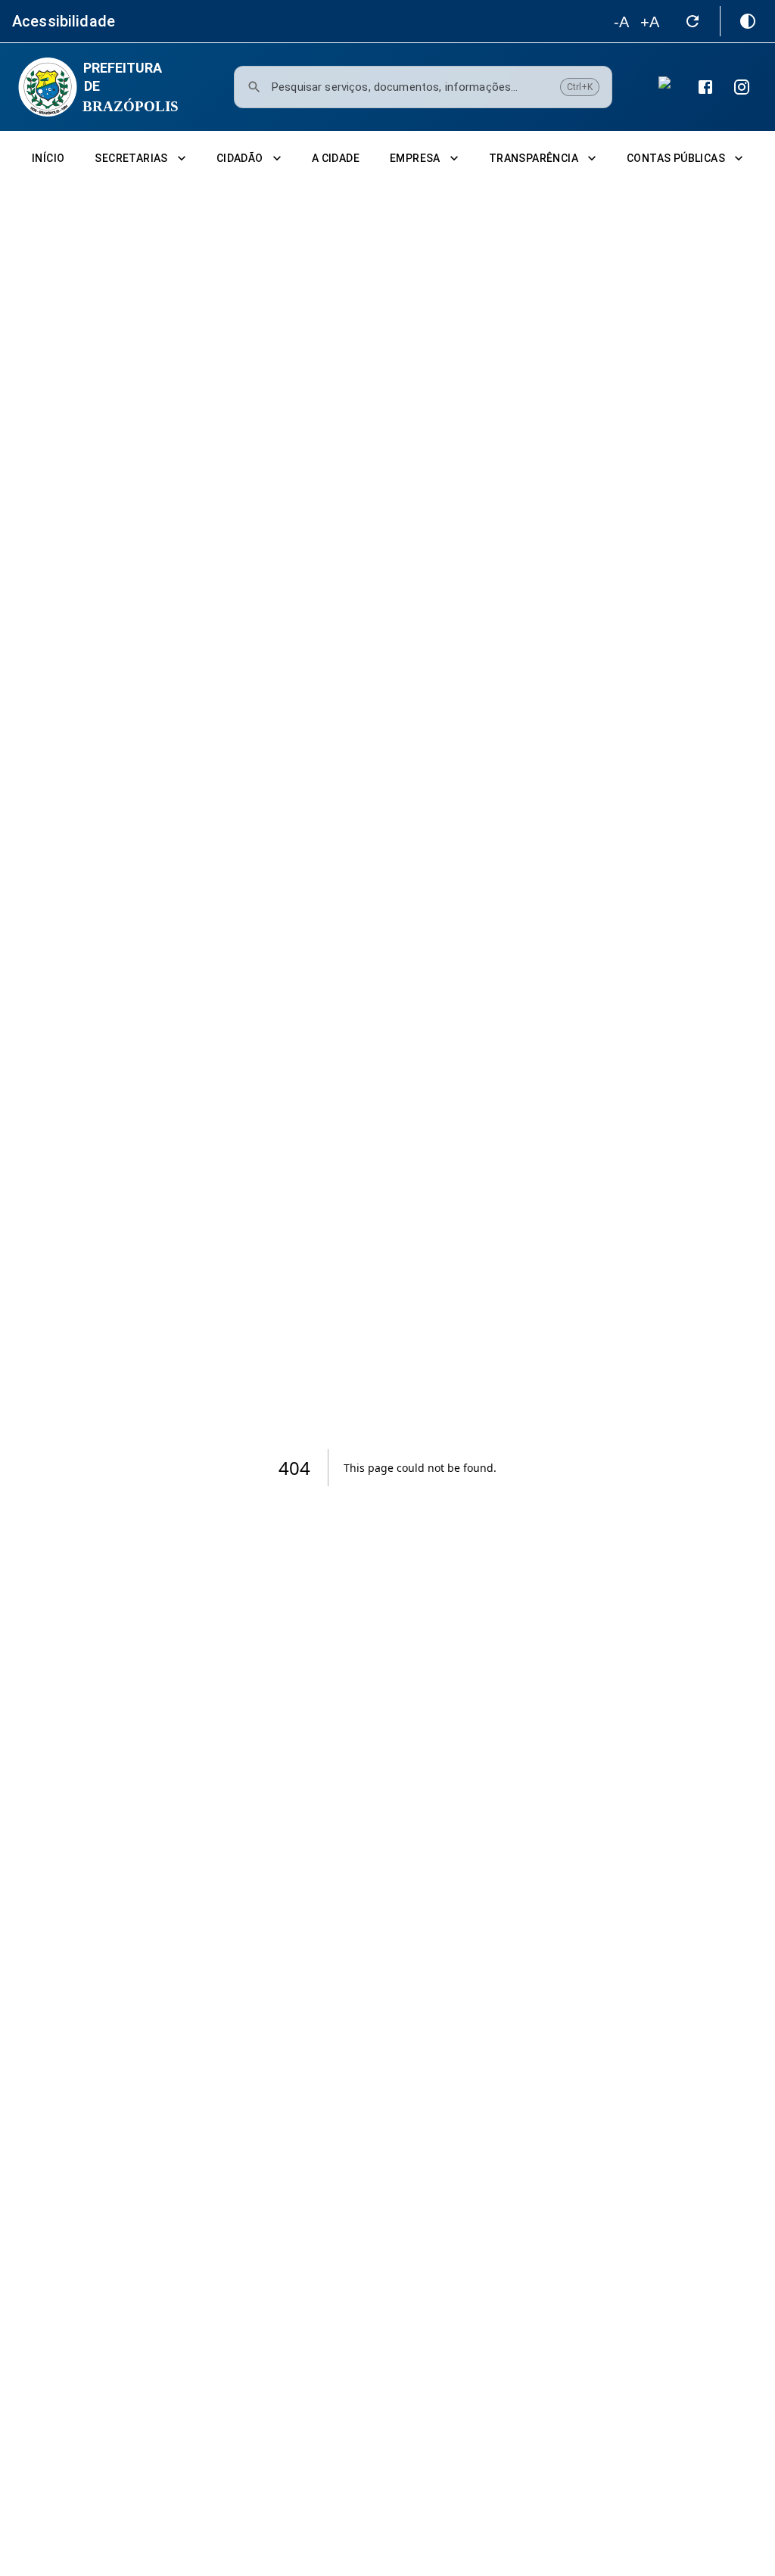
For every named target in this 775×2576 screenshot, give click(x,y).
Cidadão (240, 158)
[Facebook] (705, 87)
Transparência (534, 158)
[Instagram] (742, 87)
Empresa (415, 158)
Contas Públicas (676, 158)
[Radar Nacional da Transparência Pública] (669, 87)
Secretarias (131, 158)
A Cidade (336, 158)
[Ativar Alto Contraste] (748, 21)
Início (48, 158)
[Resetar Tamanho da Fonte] (693, 21)
